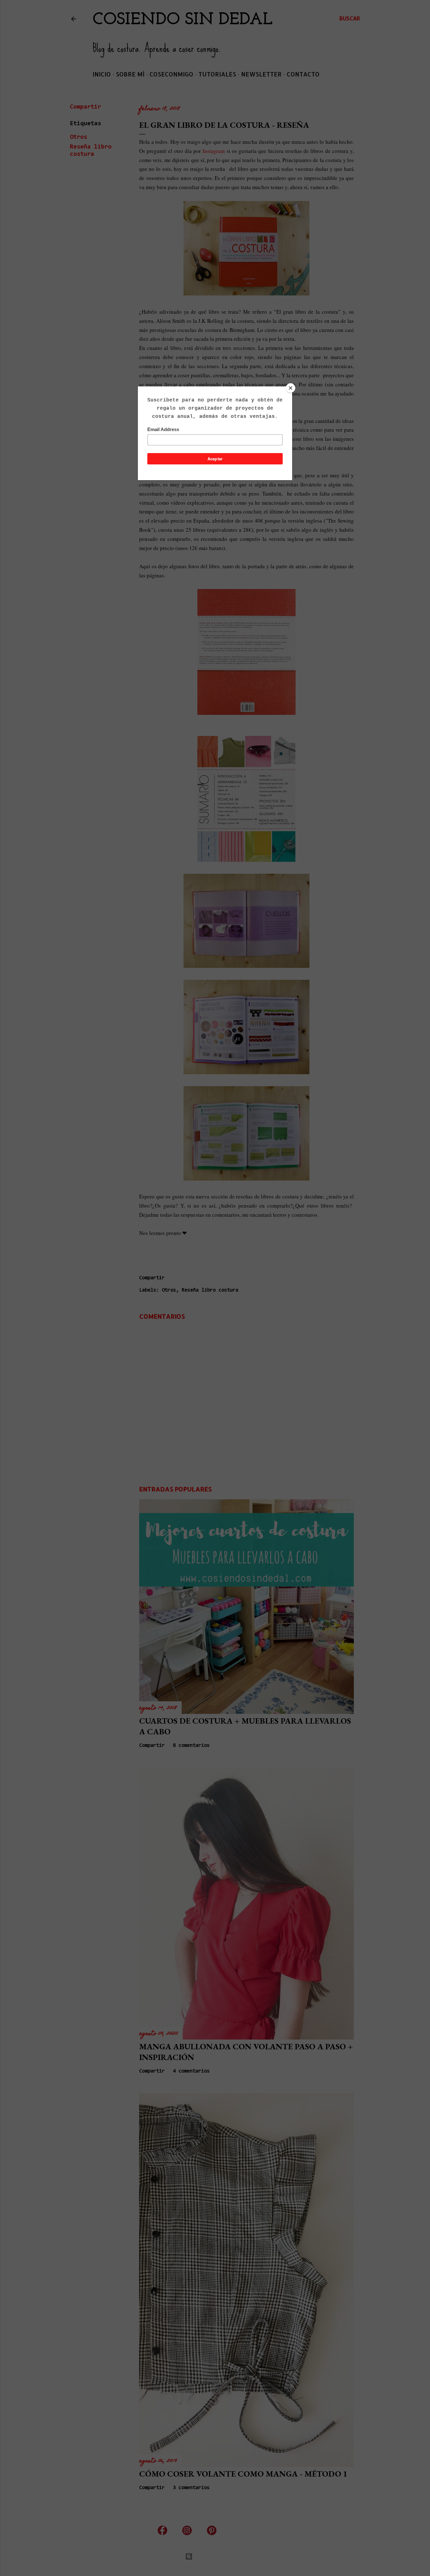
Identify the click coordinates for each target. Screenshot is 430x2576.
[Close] (291, 388)
